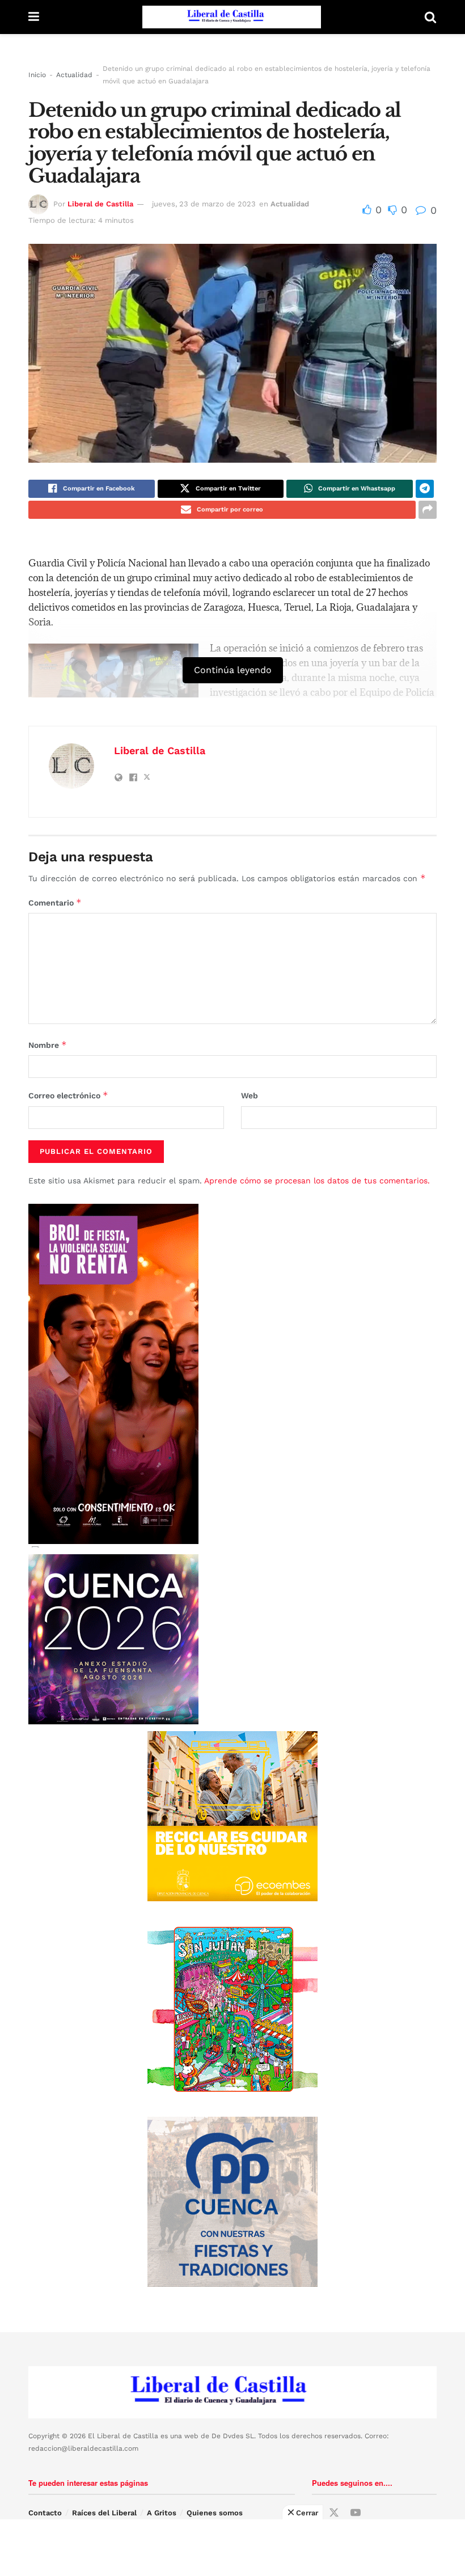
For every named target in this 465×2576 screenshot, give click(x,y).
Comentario (55, 902)
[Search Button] (430, 17)
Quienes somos (215, 2513)
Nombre (48, 1045)
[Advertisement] (232, 2548)
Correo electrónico (68, 1095)
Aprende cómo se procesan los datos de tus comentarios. (317, 1181)
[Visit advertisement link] (232, 1816)
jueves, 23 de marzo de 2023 (204, 204)
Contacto (45, 2513)
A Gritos (162, 2513)
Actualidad (74, 75)
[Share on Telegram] (425, 489)
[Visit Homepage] (232, 17)
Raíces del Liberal (104, 2513)
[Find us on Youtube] (356, 2513)
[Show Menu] (34, 17)
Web (250, 1095)
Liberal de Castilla (100, 204)
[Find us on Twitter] (334, 2513)
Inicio (37, 75)
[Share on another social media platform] (428, 510)
